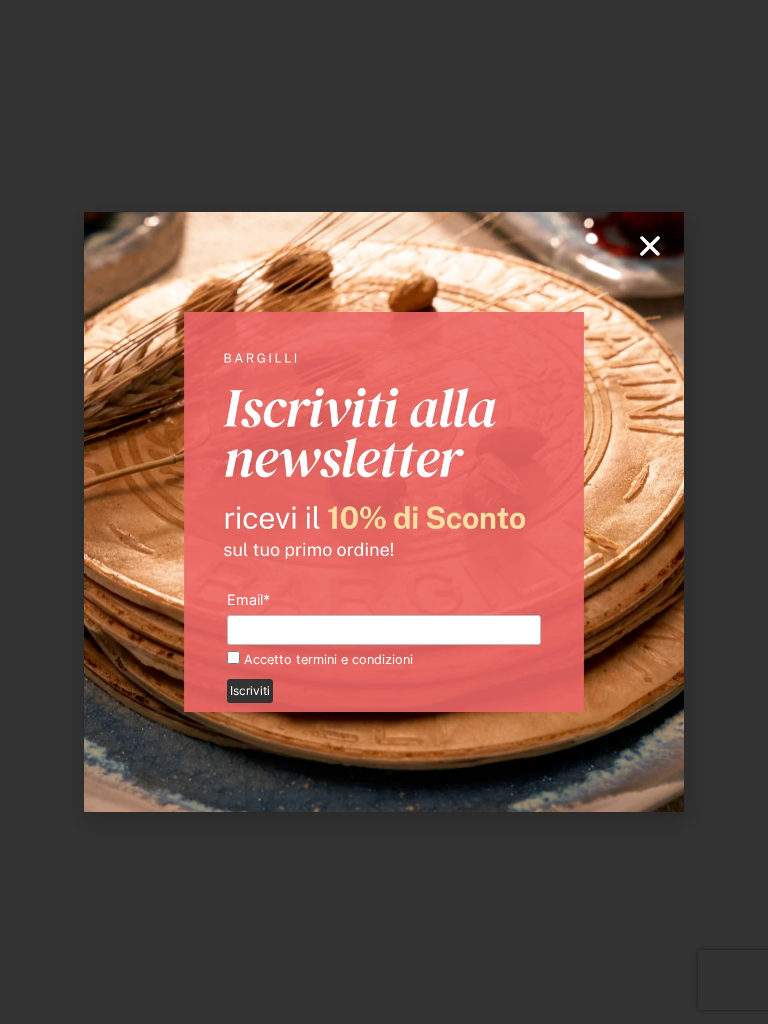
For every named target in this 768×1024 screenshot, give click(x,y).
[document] (384, 512)
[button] (650, 246)
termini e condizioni (354, 659)
